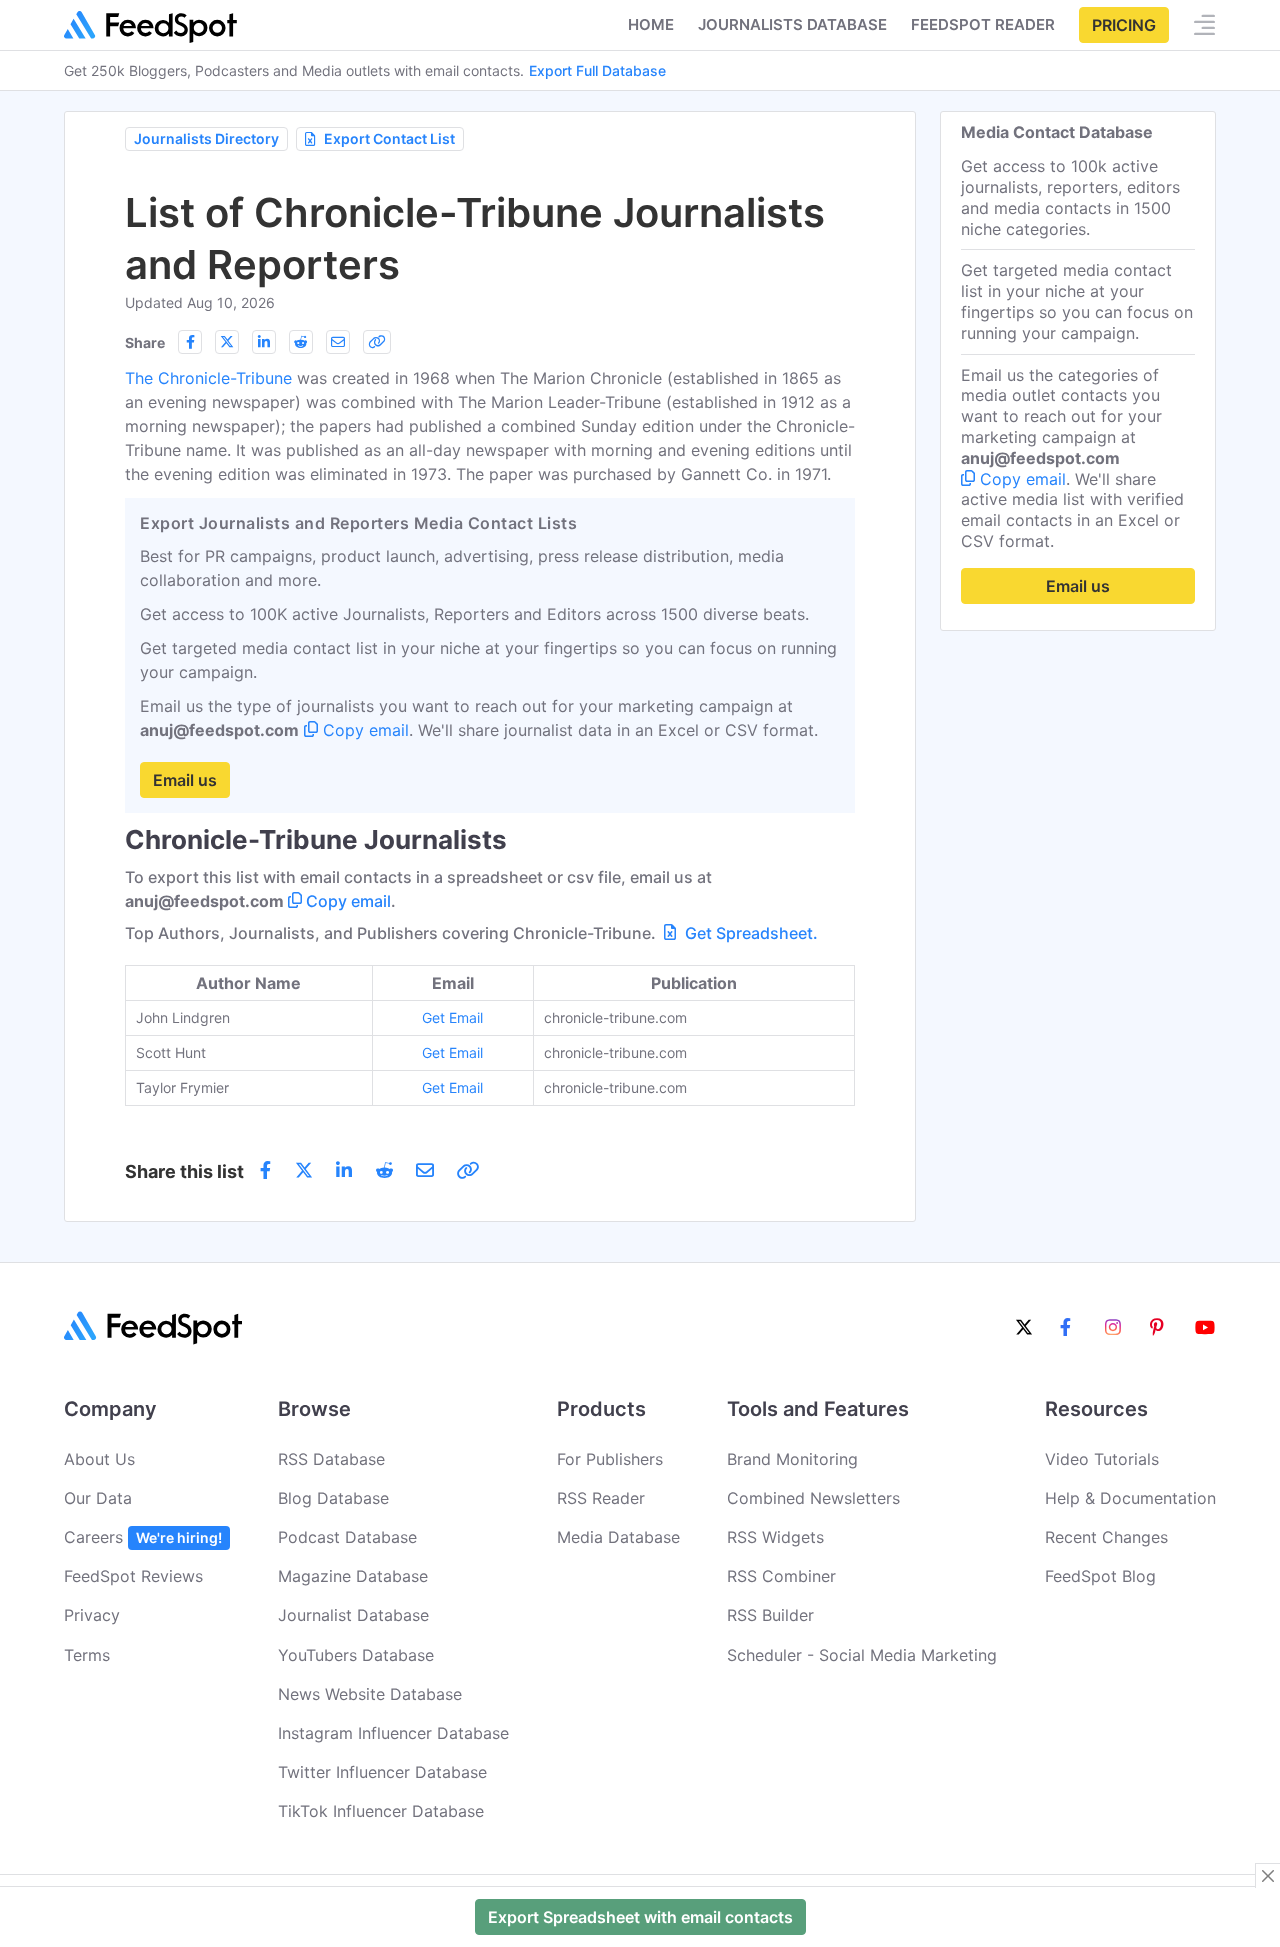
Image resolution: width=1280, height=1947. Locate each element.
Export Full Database (597, 70)
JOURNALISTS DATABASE (792, 24)
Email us (185, 780)
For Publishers (610, 1459)
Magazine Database (353, 1576)
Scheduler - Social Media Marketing (862, 1655)
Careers (143, 1537)
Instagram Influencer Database (393, 1733)
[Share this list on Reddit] (301, 342)
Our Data (98, 1498)
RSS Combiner (781, 1576)
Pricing (1124, 25)
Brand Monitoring (792, 1459)
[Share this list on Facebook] (190, 342)
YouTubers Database (356, 1655)
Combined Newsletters (813, 1498)
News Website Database (370, 1694)
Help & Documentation (1130, 1498)
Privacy (92, 1615)
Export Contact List (389, 138)
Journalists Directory (206, 138)
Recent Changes (1106, 1537)
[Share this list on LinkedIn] (264, 342)
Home (651, 24)
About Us (99, 1459)
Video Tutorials (1102, 1459)
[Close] (1268, 1876)
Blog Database (333, 1498)
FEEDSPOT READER (983, 24)
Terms (87, 1655)
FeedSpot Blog (1100, 1576)
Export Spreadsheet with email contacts (640, 1917)
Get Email (452, 1017)
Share (145, 342)
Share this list (184, 1171)
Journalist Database (353, 1615)
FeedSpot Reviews (133, 1576)
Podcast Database (347, 1537)
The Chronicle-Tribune (208, 378)
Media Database (618, 1537)
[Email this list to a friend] (338, 342)
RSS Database (331, 1459)
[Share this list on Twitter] (227, 342)
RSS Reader (601, 1498)
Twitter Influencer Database (382, 1772)
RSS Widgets (775, 1537)
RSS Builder (770, 1615)
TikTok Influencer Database (381, 1811)
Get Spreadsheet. (749, 933)
